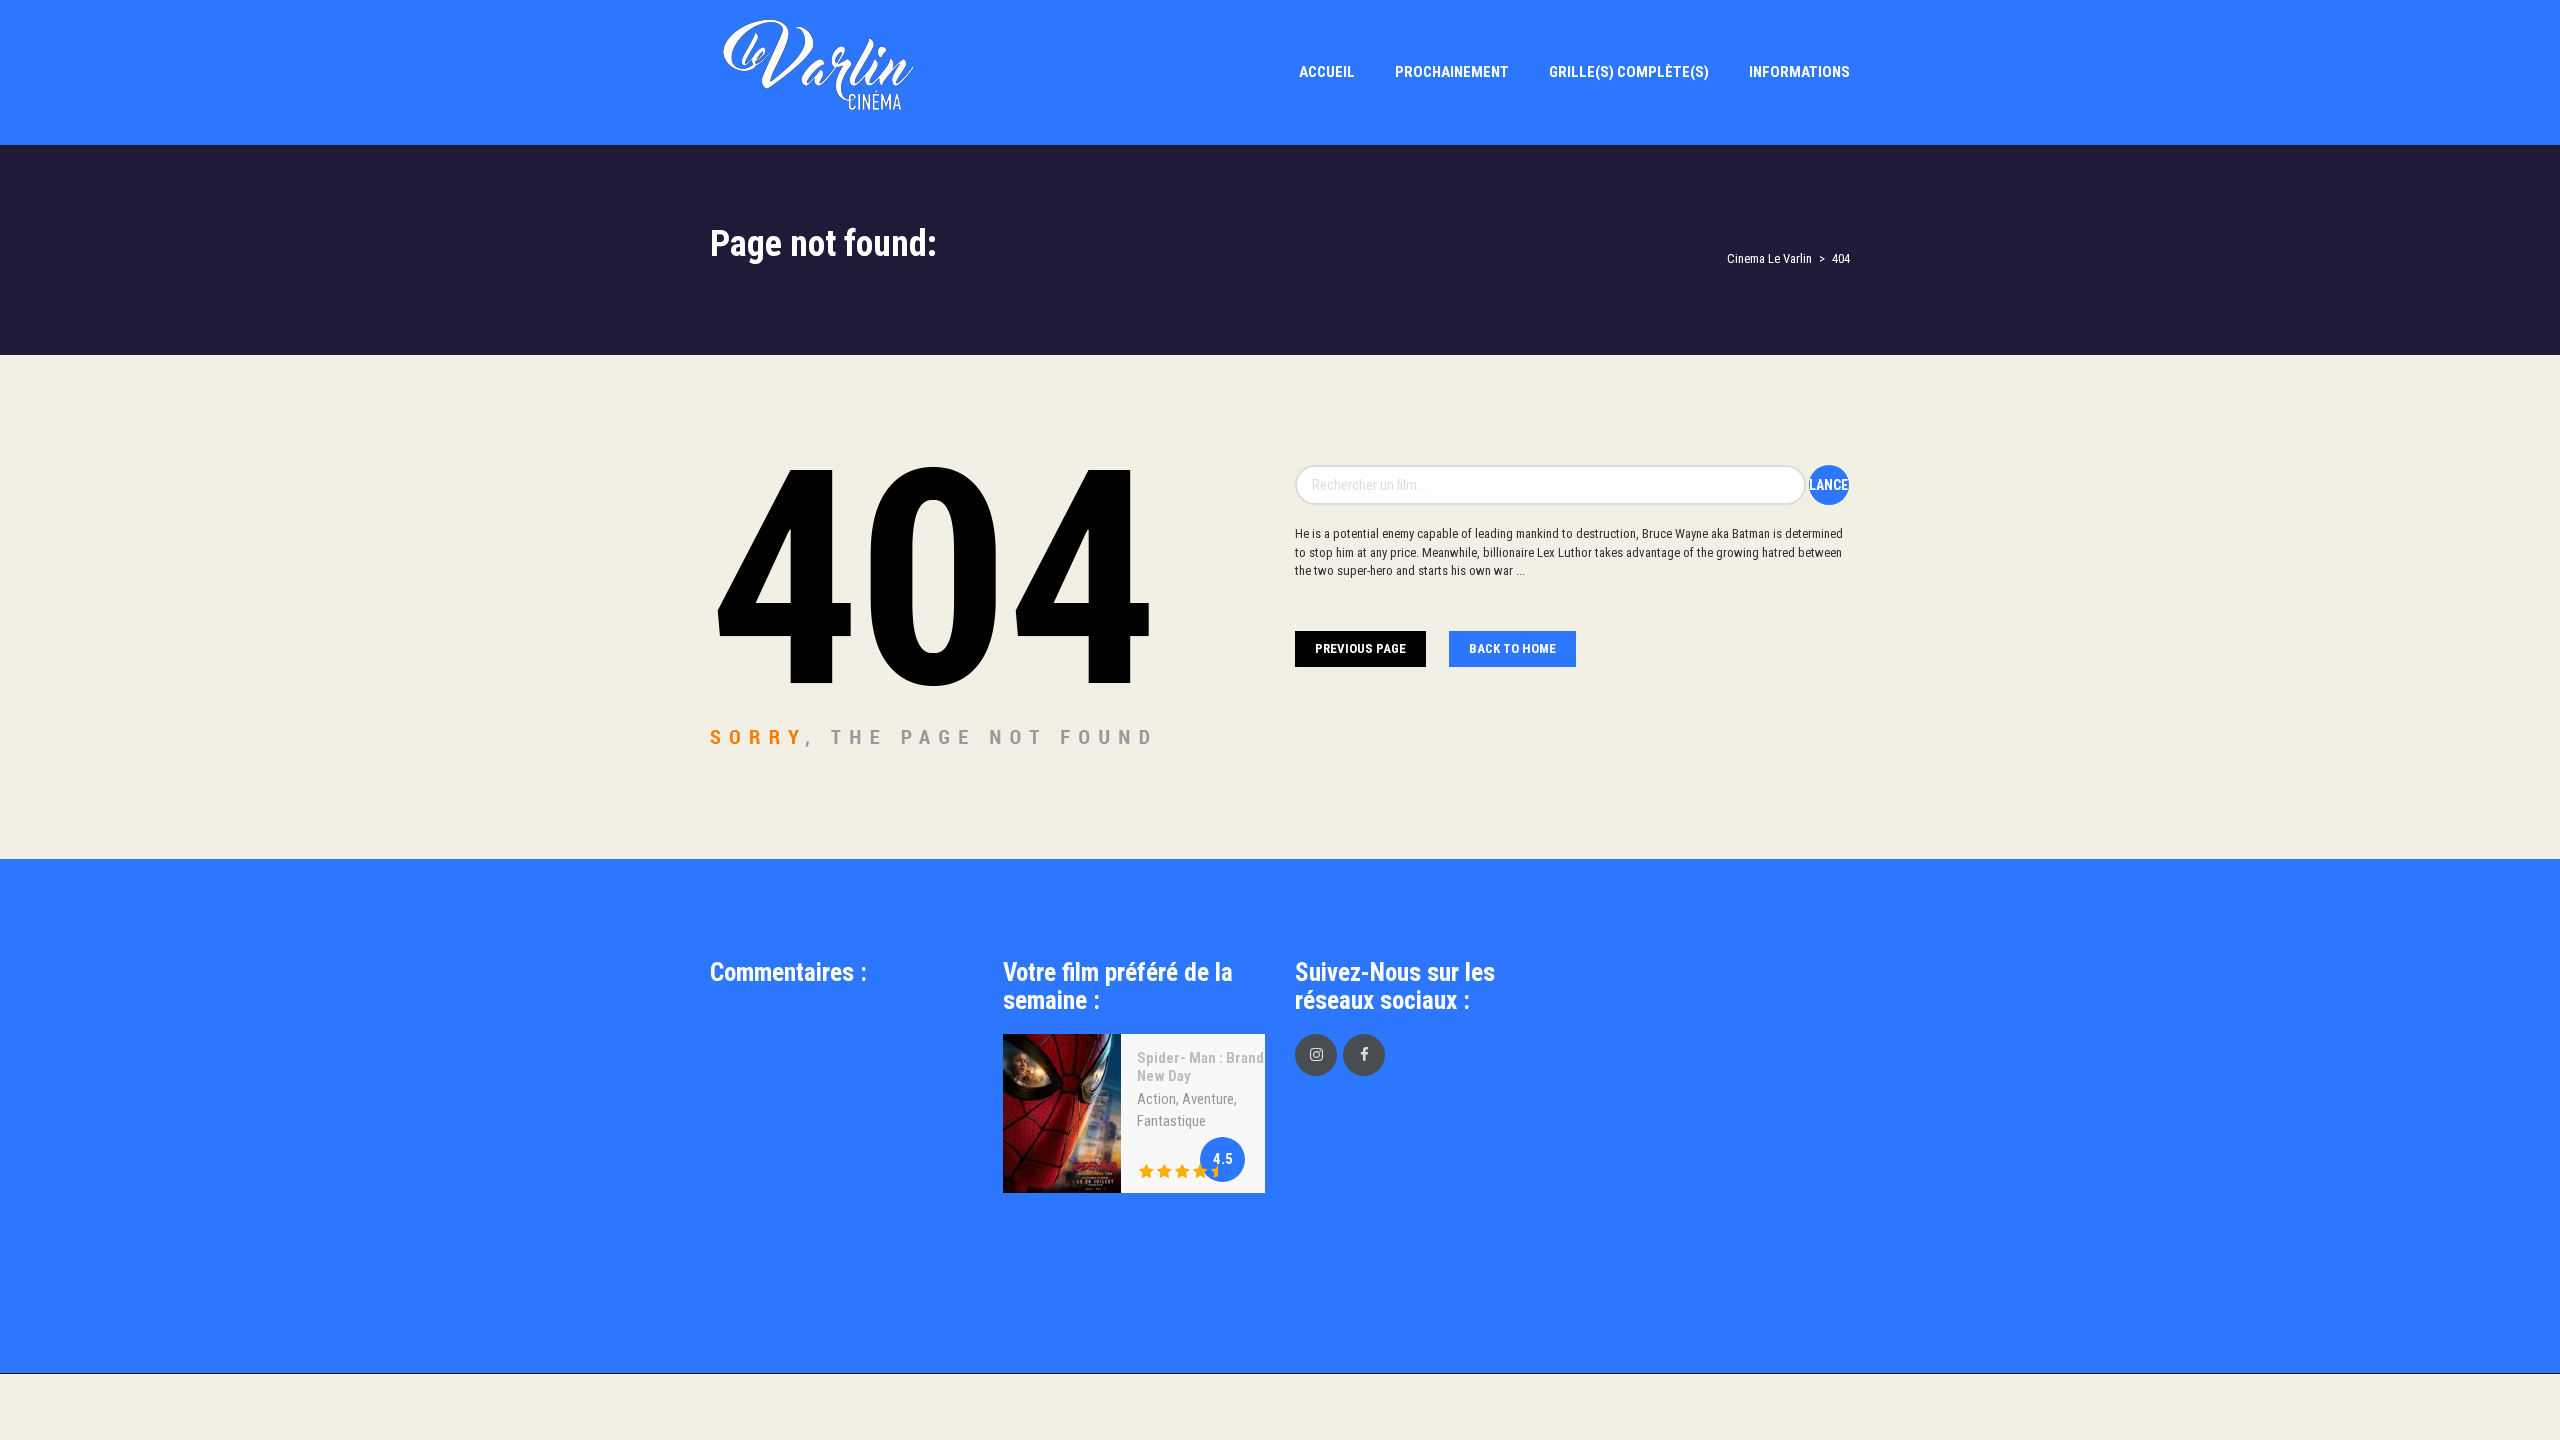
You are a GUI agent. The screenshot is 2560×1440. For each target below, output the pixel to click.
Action (1156, 1099)
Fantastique (1171, 1121)
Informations (1799, 72)
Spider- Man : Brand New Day (1200, 1067)
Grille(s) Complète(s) (1629, 72)
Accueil (1327, 72)
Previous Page (1360, 648)
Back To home (1512, 648)
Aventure (1208, 1099)
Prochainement (1452, 72)
